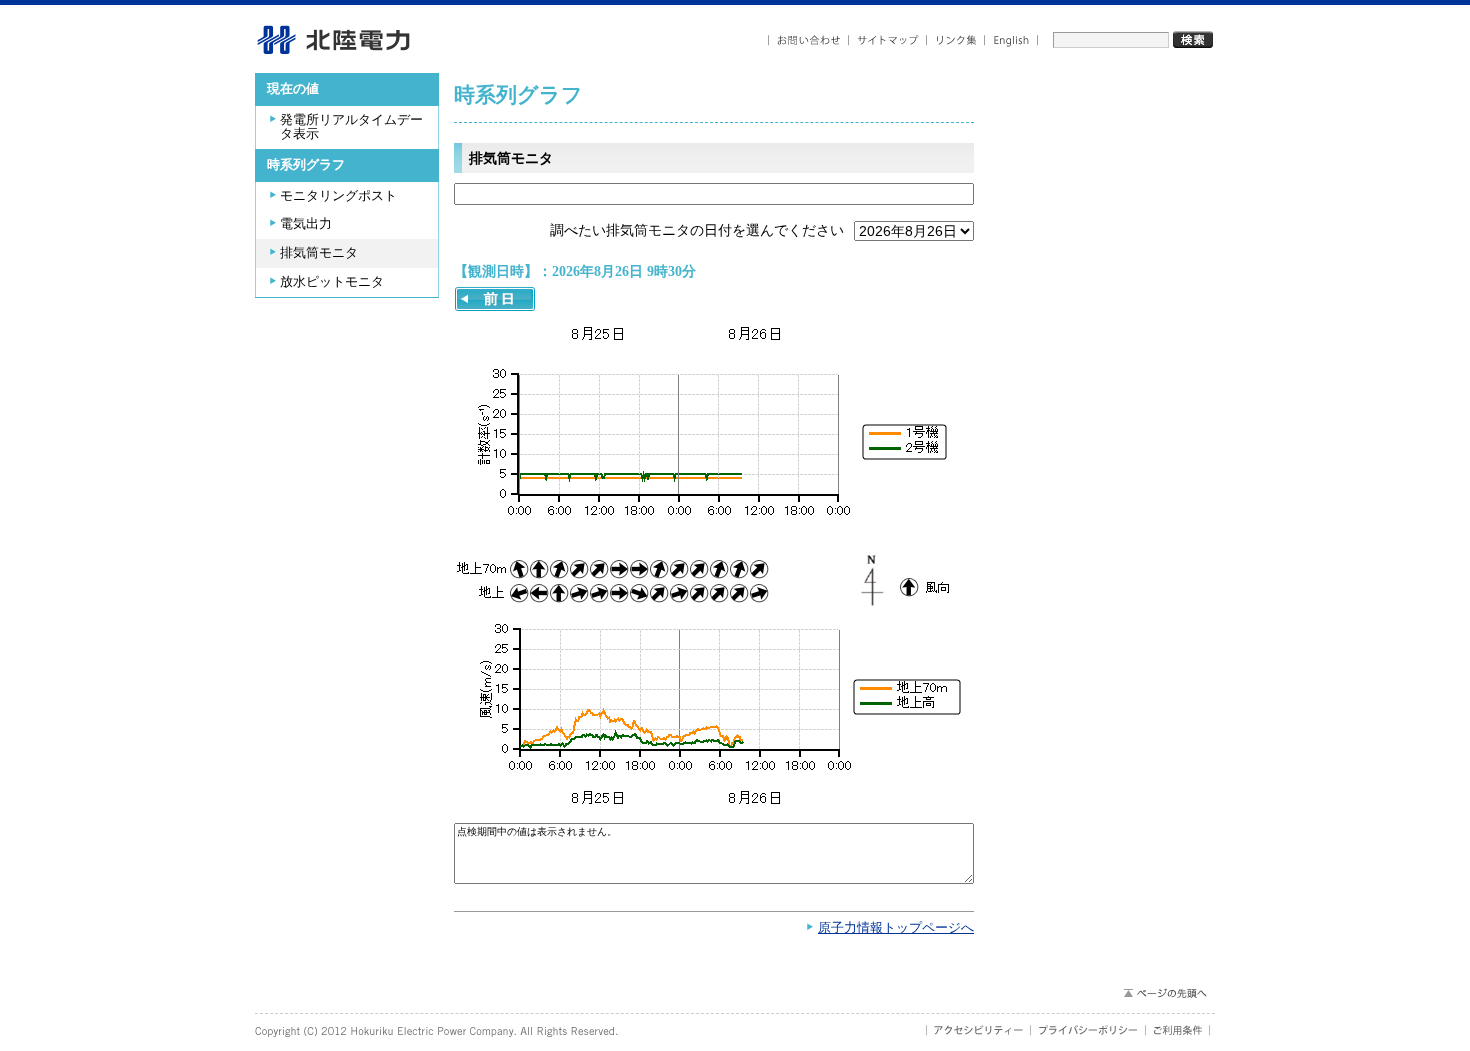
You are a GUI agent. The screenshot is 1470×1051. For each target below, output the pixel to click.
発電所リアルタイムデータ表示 (351, 127)
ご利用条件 (1178, 1030)
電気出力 (306, 224)
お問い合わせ (808, 40)
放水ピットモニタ (332, 282)
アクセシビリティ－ (978, 1030)
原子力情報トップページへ (896, 928)
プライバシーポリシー (1088, 1030)
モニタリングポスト (338, 196)
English (1011, 40)
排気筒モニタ (319, 253)
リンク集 (956, 40)
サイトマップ (888, 40)
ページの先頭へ (1164, 993)
